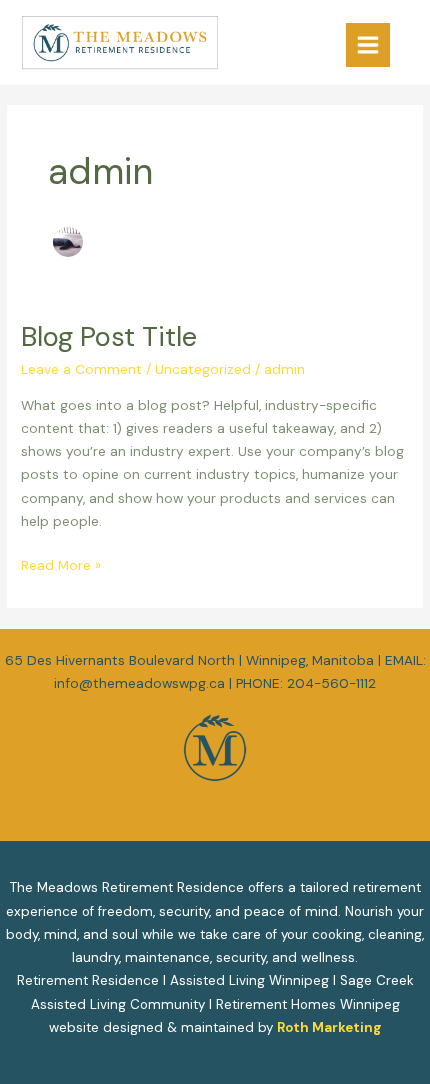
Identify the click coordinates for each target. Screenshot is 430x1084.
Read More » (61, 564)
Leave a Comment (81, 369)
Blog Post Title (109, 336)
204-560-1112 (331, 683)
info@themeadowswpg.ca (139, 683)
